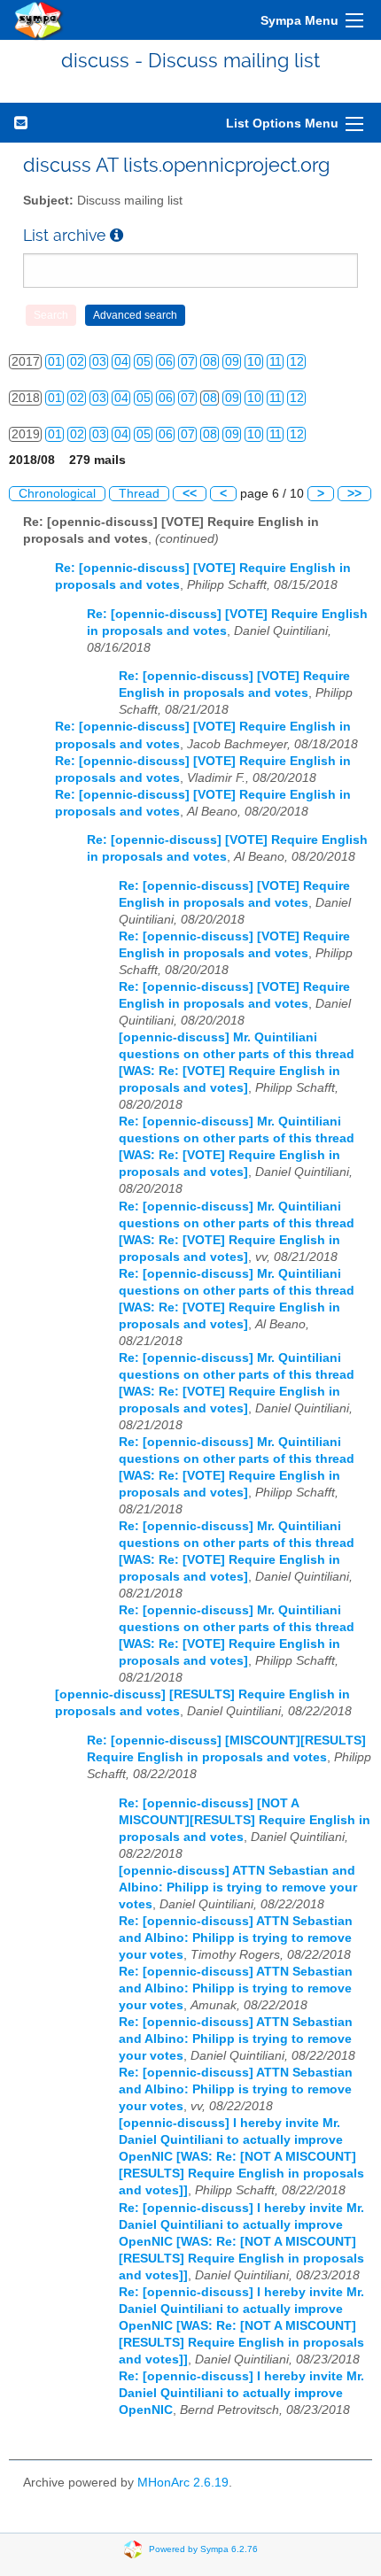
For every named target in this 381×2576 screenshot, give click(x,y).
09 (232, 362)
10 (254, 362)
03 (99, 362)
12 (297, 362)
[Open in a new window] (117, 235)
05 (144, 362)
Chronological (57, 494)
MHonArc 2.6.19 (183, 2483)
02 (77, 362)
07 (188, 362)
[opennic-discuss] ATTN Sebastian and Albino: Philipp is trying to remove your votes (238, 1888)
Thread (139, 494)
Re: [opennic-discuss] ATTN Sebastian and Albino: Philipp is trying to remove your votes (236, 1938)
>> (354, 494)
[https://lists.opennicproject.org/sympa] (39, 20)
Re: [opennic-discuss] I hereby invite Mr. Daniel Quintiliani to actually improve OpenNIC (241, 2393)
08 (210, 362)
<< (190, 494)
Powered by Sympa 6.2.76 (203, 2549)
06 (166, 362)
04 (121, 362)
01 (55, 362)
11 (276, 362)
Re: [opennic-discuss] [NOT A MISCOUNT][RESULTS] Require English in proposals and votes (245, 1820)
